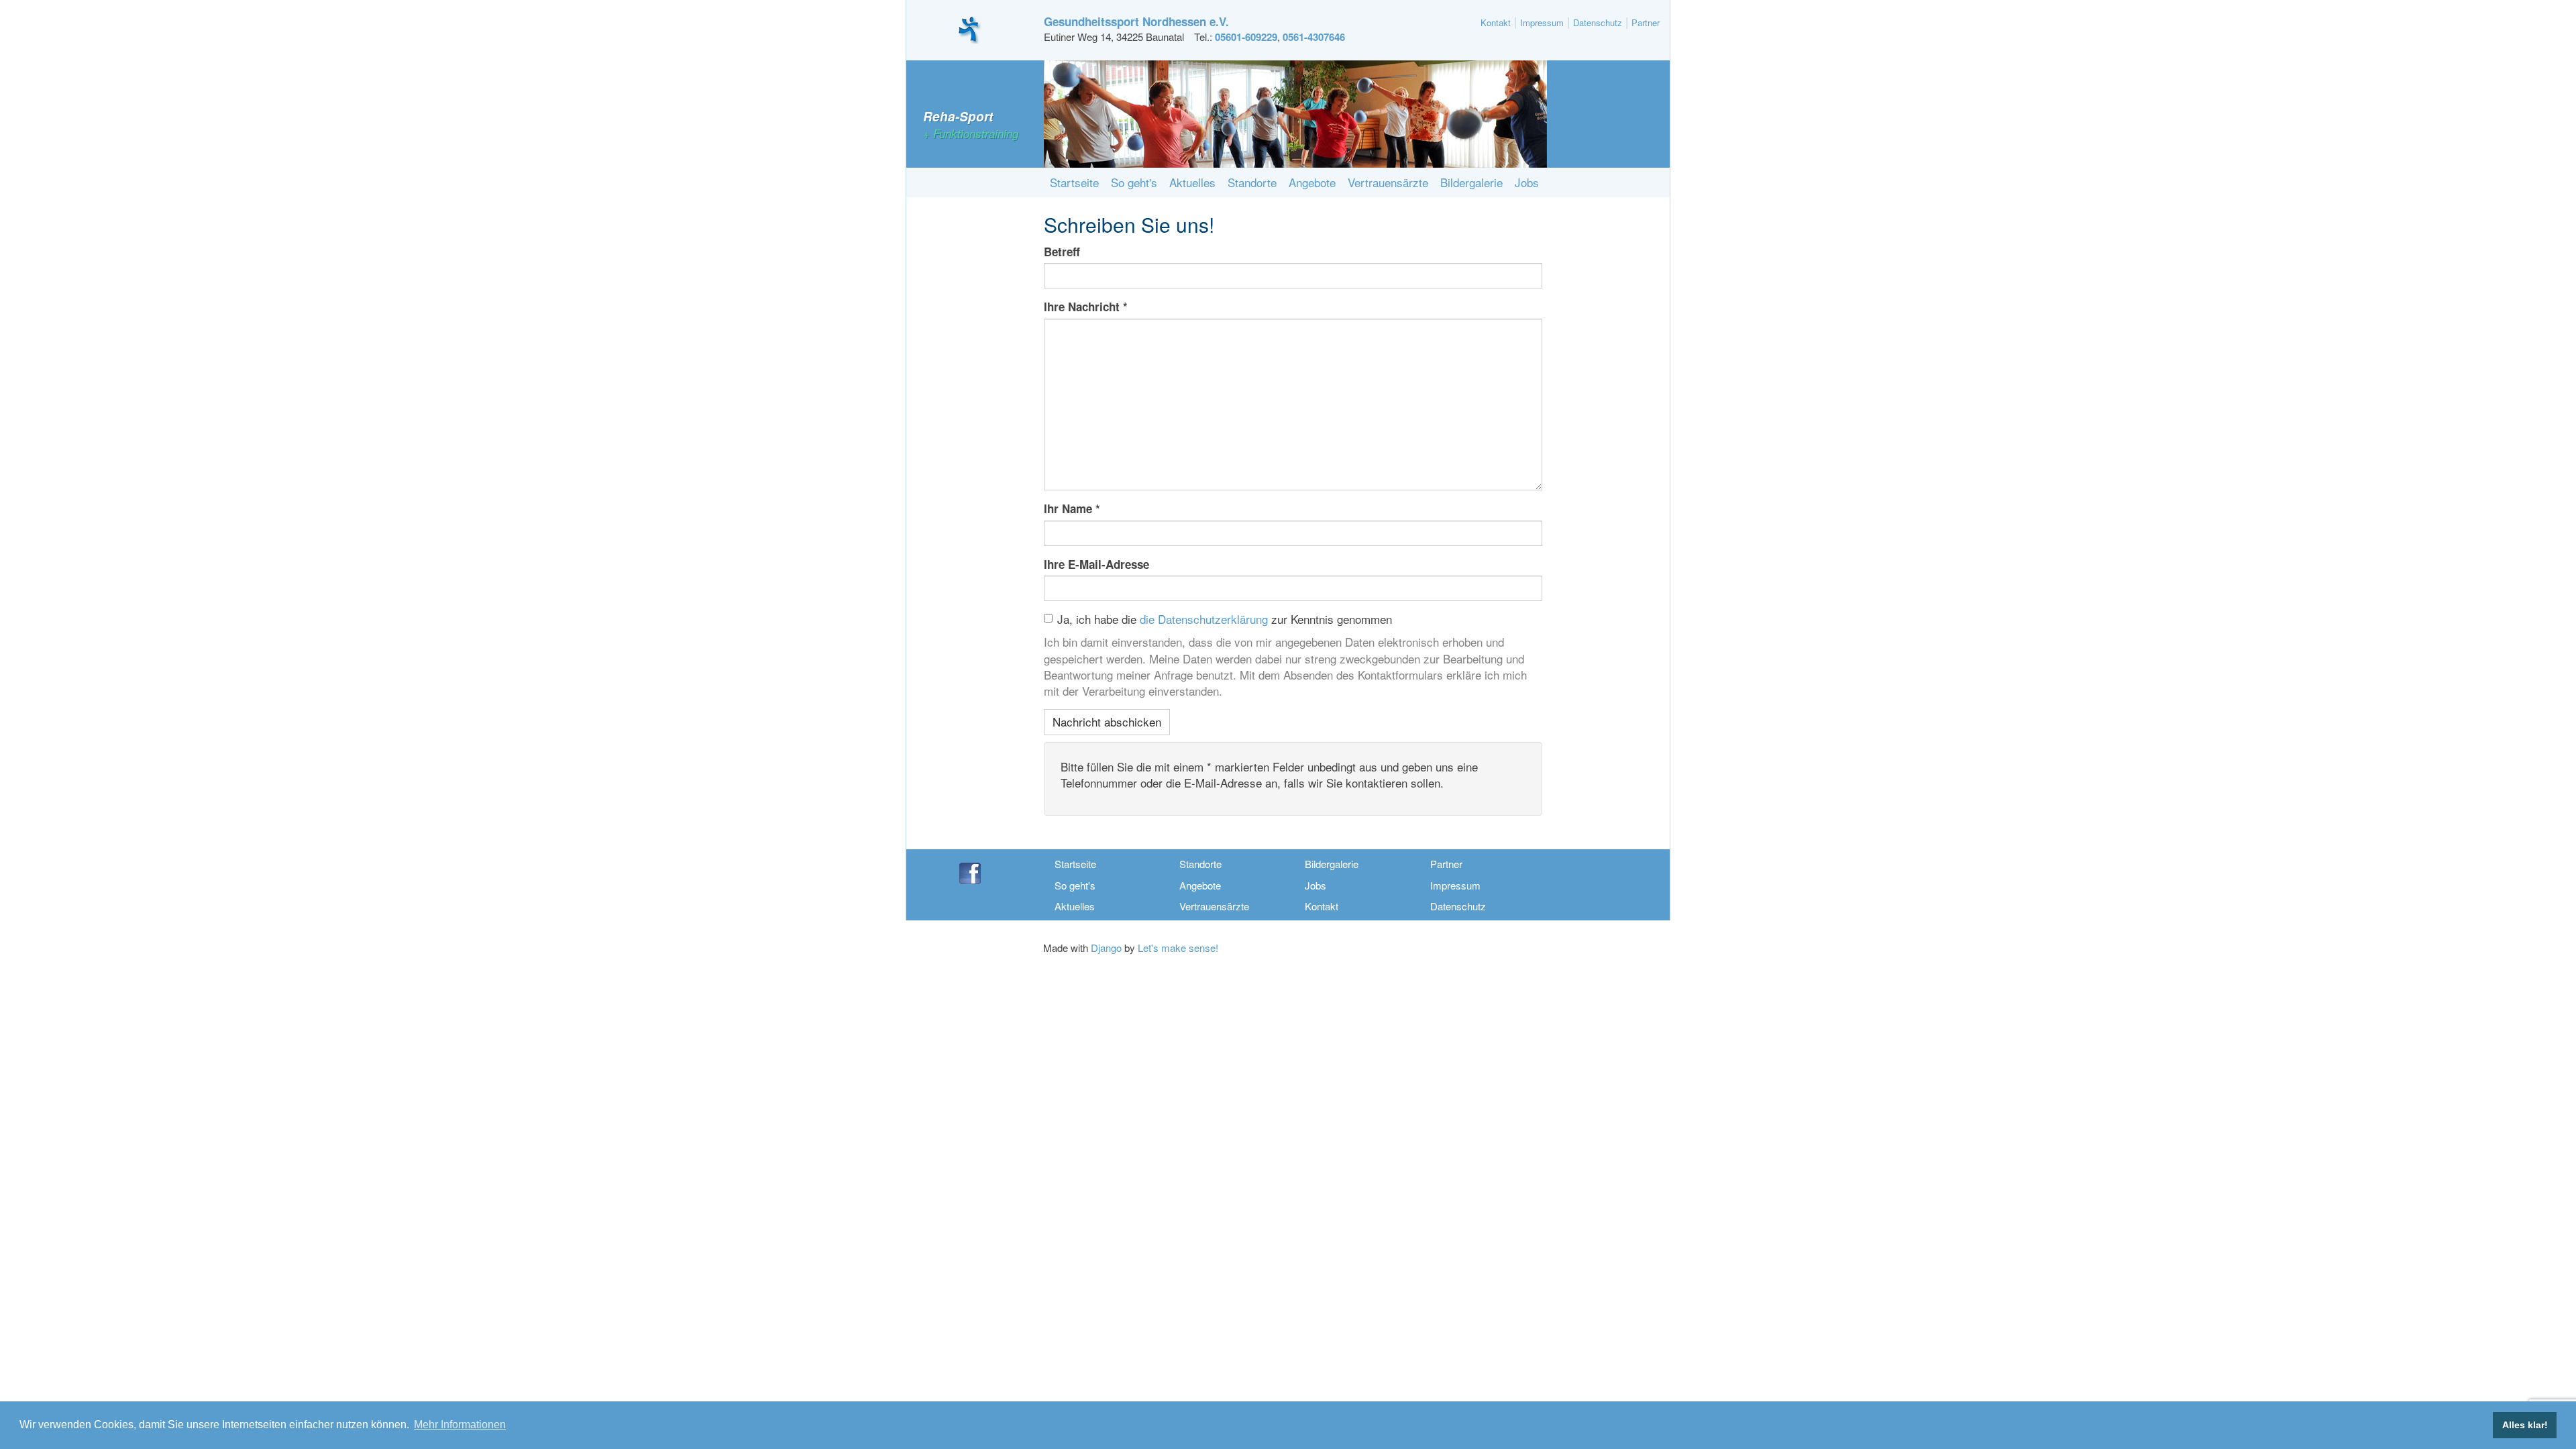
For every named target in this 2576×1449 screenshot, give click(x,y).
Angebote (1312, 182)
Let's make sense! (1178, 948)
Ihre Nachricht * (1086, 307)
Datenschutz (1598, 22)
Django (1106, 948)
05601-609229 (1246, 37)
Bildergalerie (1471, 182)
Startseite (1074, 182)
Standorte (1252, 182)
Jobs (1527, 182)
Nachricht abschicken (1107, 721)
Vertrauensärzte (1388, 182)
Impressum (1542, 22)
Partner (1646, 22)
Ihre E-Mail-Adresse (1096, 564)
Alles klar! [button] (2525, 1425)
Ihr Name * (1072, 508)
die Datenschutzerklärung (1204, 619)
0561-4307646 (1314, 37)
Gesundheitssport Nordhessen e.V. (1136, 21)
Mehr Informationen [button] (460, 1425)
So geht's (1134, 182)
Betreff (1062, 252)
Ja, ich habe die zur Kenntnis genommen (1225, 619)
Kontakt (1496, 22)
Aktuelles (1192, 182)
